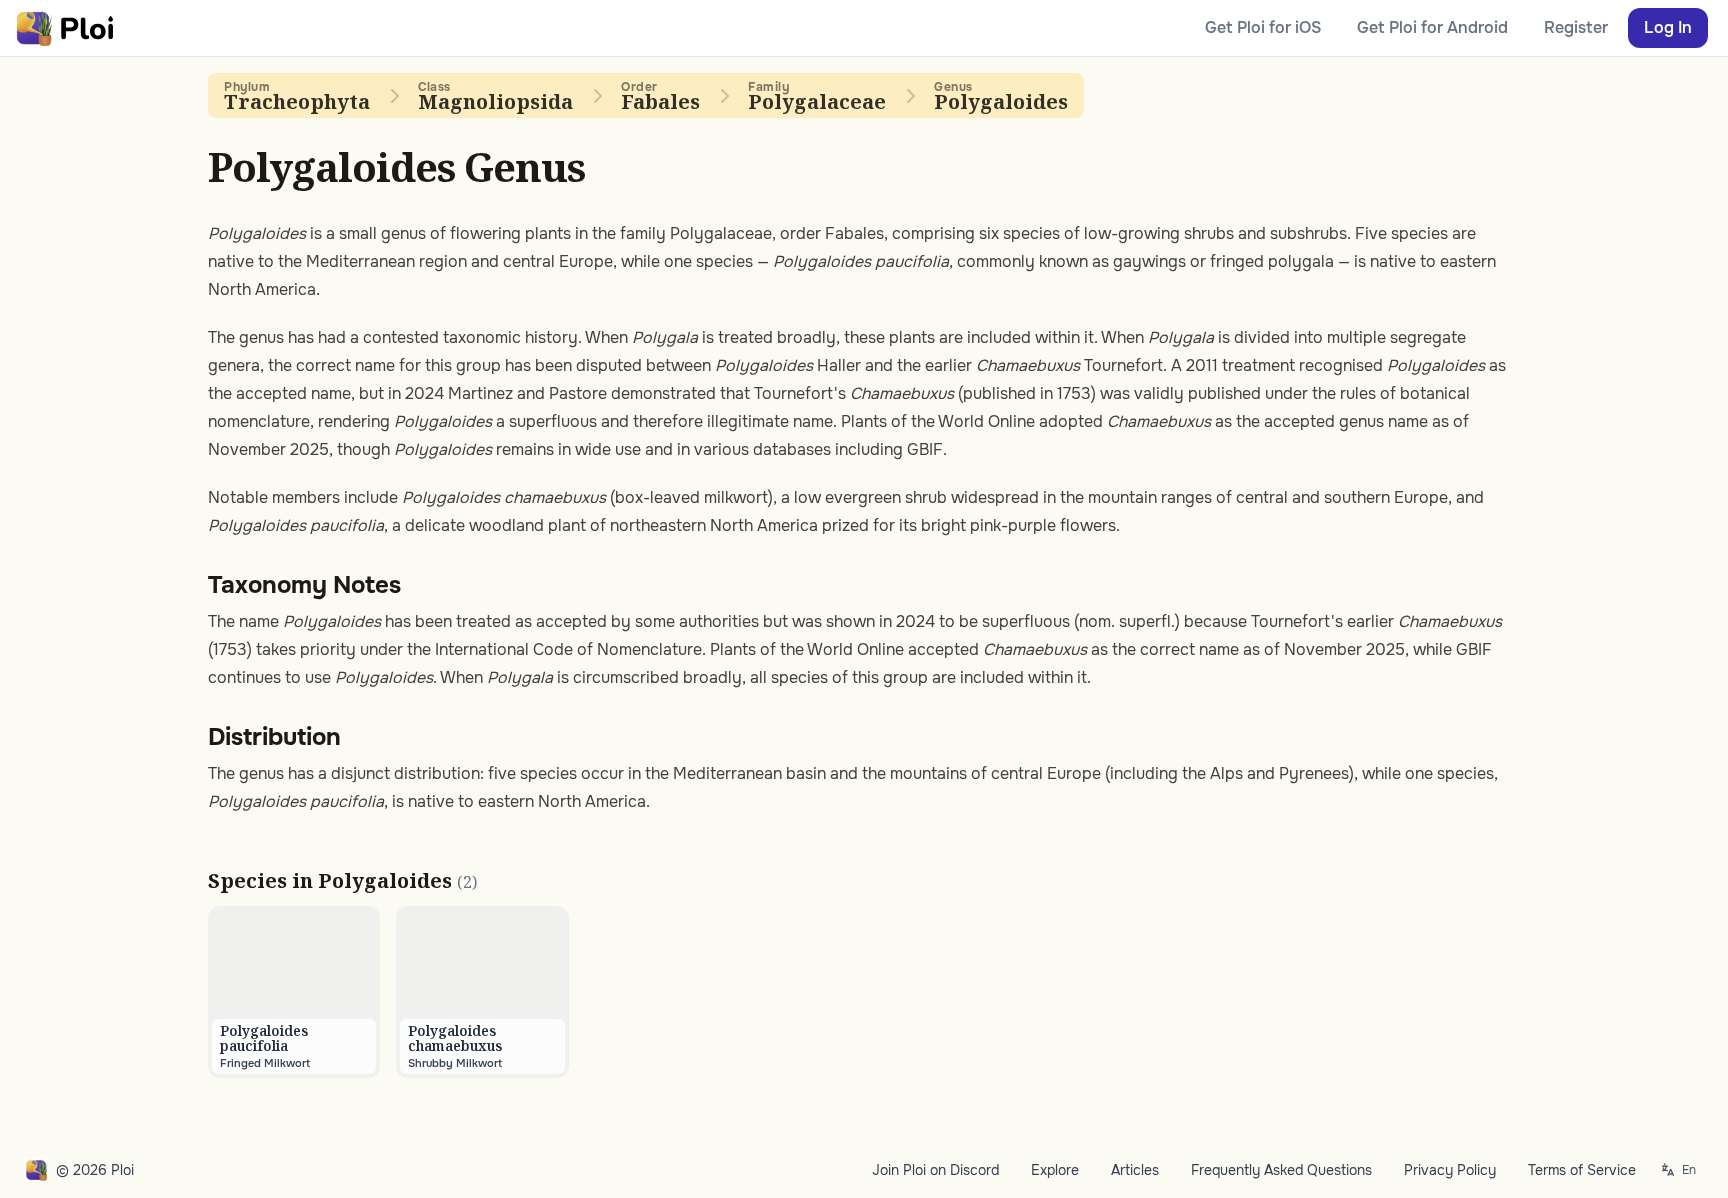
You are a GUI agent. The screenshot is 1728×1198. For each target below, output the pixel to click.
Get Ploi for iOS (1263, 27)
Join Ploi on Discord (935, 1170)
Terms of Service (1582, 1170)
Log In (1668, 27)
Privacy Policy (1450, 1170)
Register (1576, 27)
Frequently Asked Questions (1281, 1170)
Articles (1135, 1170)
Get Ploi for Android (1432, 27)
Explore (1055, 1170)
